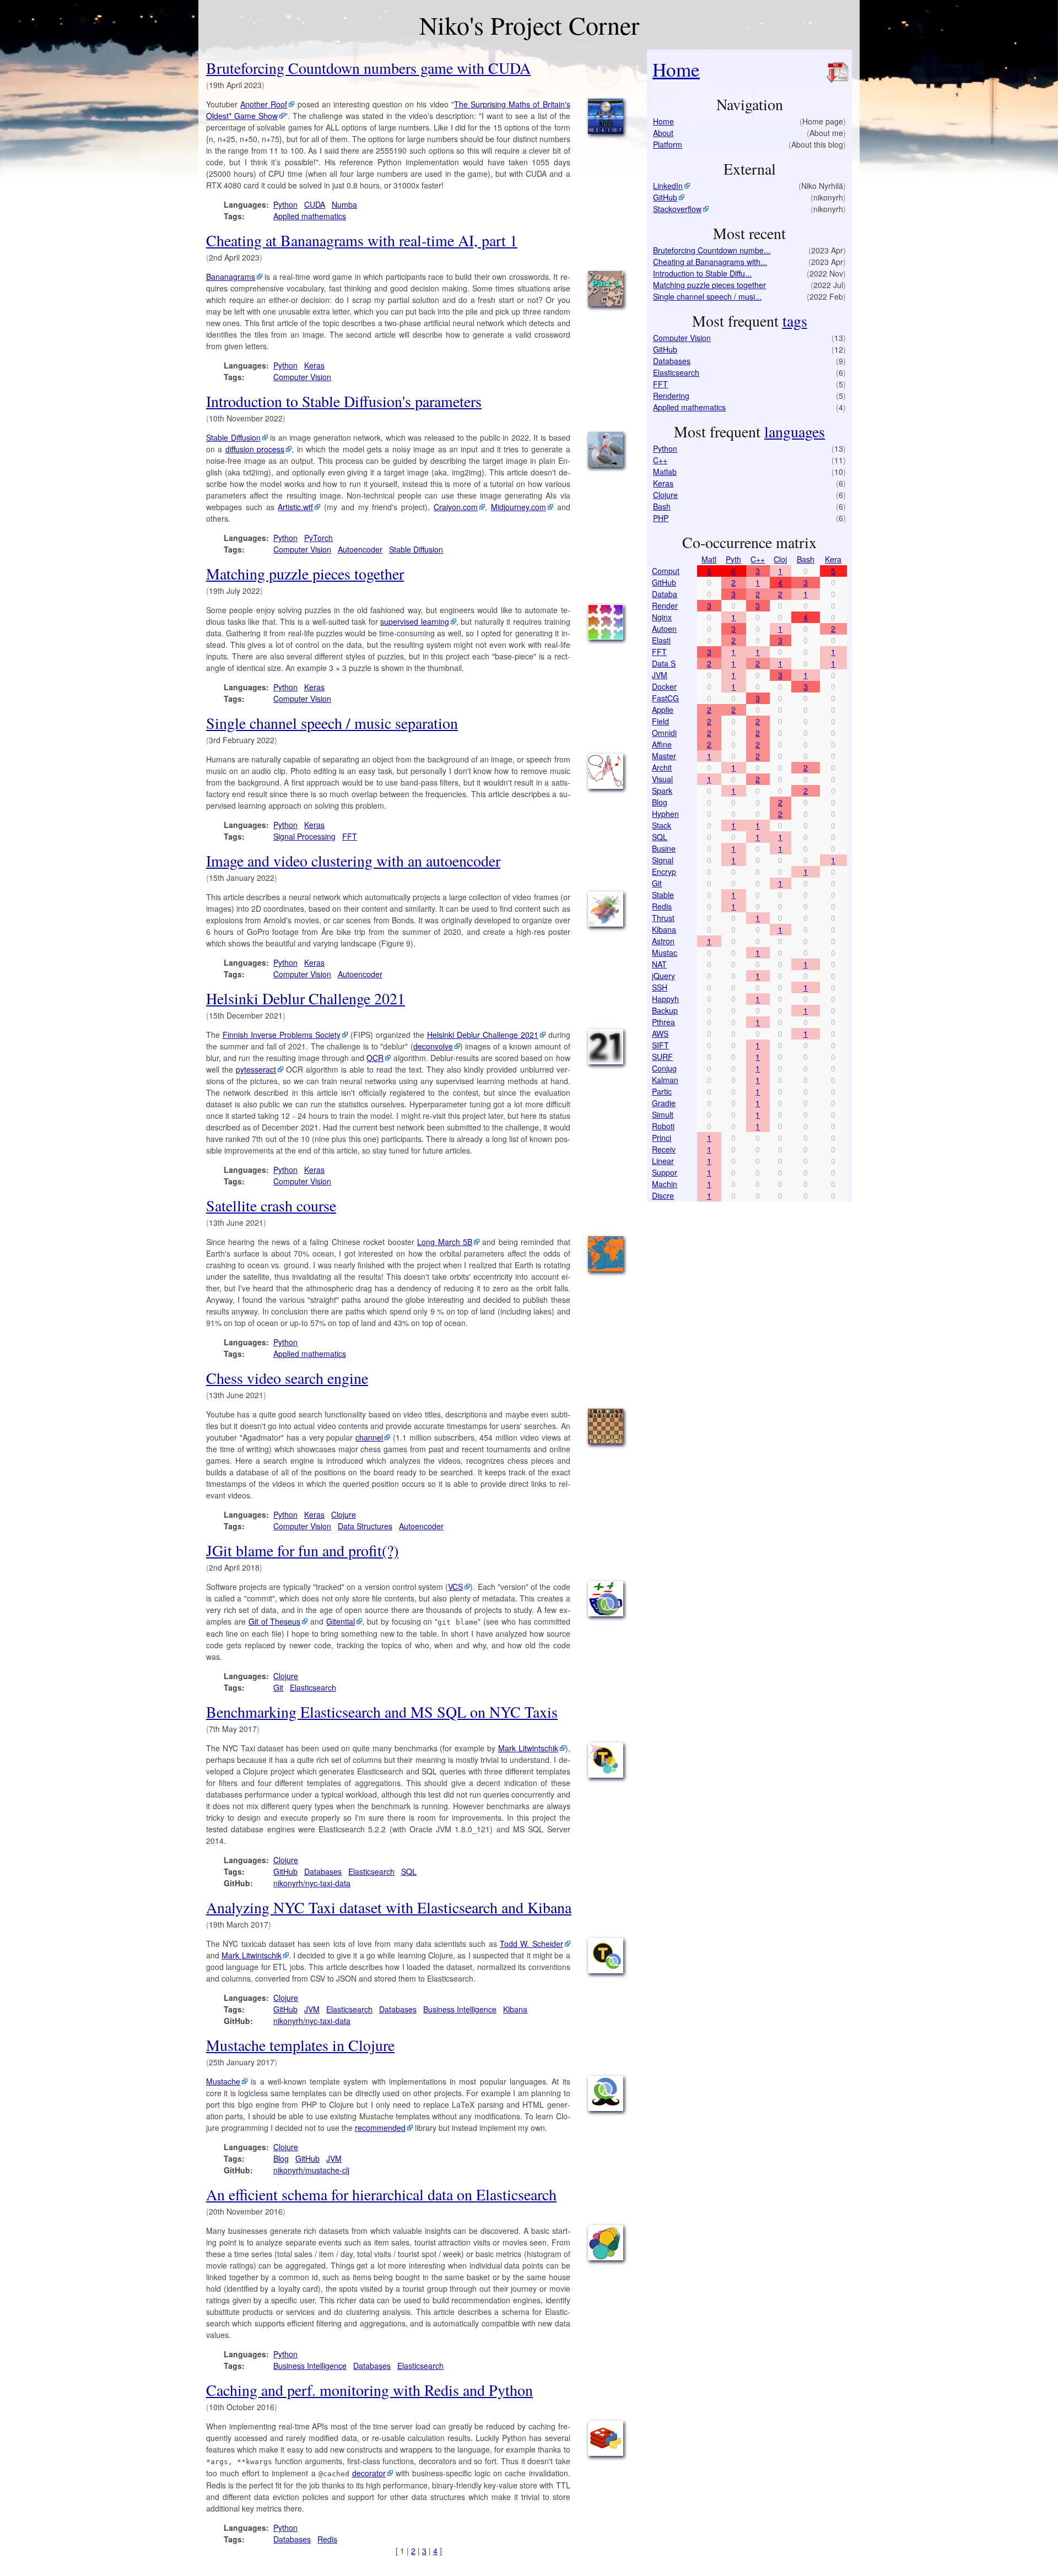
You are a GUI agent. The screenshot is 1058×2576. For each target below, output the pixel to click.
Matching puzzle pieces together (305, 573)
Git (278, 1687)
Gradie (664, 1103)
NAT (659, 964)
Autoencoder (360, 549)
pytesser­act (256, 1069)
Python (285, 204)
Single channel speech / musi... (707, 296)
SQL (409, 1871)
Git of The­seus (275, 1621)
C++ (660, 460)
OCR (375, 1058)
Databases (323, 1871)
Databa (665, 594)
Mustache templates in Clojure (300, 2045)
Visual (662, 779)
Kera (833, 559)
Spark (662, 791)
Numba (344, 204)
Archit (662, 767)
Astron (663, 941)
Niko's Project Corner (529, 25)
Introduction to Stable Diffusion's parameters (344, 401)
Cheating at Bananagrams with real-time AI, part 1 (362, 240)
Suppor (665, 1172)
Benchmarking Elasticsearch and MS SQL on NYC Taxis (382, 1712)
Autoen (664, 629)
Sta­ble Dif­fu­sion (233, 437)
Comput (666, 571)
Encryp (664, 872)
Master (664, 756)
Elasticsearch (313, 1687)
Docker (664, 686)
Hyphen (665, 814)
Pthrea (663, 1022)
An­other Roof (264, 104)
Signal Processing (304, 836)
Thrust (663, 918)
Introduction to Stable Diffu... (702, 273)
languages (795, 431)
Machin (665, 1184)
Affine (662, 744)
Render (665, 605)
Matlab (665, 472)
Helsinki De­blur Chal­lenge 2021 (483, 1035)
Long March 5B (445, 1242)
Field (660, 721)
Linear (663, 1161)
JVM (312, 2009)
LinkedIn (668, 186)
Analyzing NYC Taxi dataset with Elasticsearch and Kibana (389, 1907)
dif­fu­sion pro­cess (255, 449)
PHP (661, 518)
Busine (664, 848)
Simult (663, 1114)
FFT (350, 836)
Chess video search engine (287, 1378)
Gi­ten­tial (341, 1621)
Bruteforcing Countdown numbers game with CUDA (368, 68)
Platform (668, 144)
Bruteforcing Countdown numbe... (712, 250)
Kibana (515, 2009)
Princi (662, 1138)
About (663, 133)
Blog (281, 2158)
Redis (327, 2539)
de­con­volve (433, 1046)
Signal (663, 860)
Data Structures (365, 1526)
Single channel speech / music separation (332, 723)
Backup (665, 1010)
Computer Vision (302, 377)
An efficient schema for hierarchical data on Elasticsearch (381, 2194)
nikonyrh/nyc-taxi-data (312, 1883)
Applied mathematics (310, 216)
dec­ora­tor (369, 2473)
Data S (664, 663)
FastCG (665, 698)
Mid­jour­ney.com (519, 507)
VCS (455, 1587)
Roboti (663, 1126)
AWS (660, 1033)
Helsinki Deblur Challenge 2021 (306, 998)
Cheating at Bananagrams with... (710, 262)
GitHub (285, 1871)
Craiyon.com (456, 507)
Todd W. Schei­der (531, 1944)
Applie (663, 710)
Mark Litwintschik (528, 1748)
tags (795, 321)
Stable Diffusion (416, 549)
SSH (660, 987)
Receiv (664, 1149)
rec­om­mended (380, 2128)
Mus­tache (223, 2081)
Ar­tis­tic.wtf (295, 507)
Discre (663, 1195)
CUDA (315, 204)
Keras (314, 365)
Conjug (664, 1068)
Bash (662, 506)
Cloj (780, 559)
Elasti (661, 640)
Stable (663, 895)
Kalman (665, 1080)
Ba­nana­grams (231, 277)
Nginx (662, 617)
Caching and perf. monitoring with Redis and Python (369, 2390)
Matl (709, 559)
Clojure (344, 1514)
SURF (662, 1057)
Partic (662, 1091)
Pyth (733, 559)
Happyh (665, 999)
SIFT (660, 1045)
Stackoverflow (677, 209)
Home (676, 69)
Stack (662, 825)
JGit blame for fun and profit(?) (302, 1550)
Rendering (671, 396)
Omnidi (664, 733)
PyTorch (319, 538)
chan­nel (369, 1437)
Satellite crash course (271, 1205)
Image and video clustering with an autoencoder (353, 861)
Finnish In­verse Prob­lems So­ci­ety (282, 1035)
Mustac (665, 953)
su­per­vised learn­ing (415, 621)
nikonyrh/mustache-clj (311, 2170)
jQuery (663, 976)
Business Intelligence (460, 2009)
